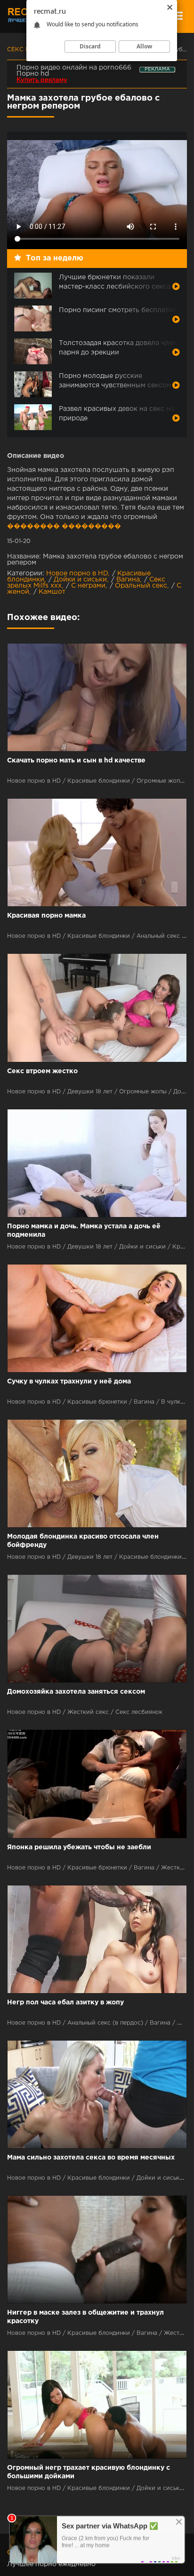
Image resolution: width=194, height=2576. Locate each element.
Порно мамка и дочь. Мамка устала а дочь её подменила (84, 1231)
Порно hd (33, 74)
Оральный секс (141, 586)
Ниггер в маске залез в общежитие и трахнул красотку (85, 2317)
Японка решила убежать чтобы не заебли (79, 1847)
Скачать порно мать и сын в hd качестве (76, 761)
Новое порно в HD (77, 573)
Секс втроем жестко (42, 1071)
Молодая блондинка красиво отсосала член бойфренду (83, 1541)
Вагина (128, 580)
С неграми (88, 586)
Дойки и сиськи (80, 580)
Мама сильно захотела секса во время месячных (91, 2158)
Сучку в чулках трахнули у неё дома (69, 1382)
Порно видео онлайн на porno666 (74, 68)
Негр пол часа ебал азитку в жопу (65, 2003)
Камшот (52, 592)
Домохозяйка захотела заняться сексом (76, 1692)
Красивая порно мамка (46, 916)
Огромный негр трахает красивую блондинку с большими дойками (89, 2472)
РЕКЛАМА (157, 69)
